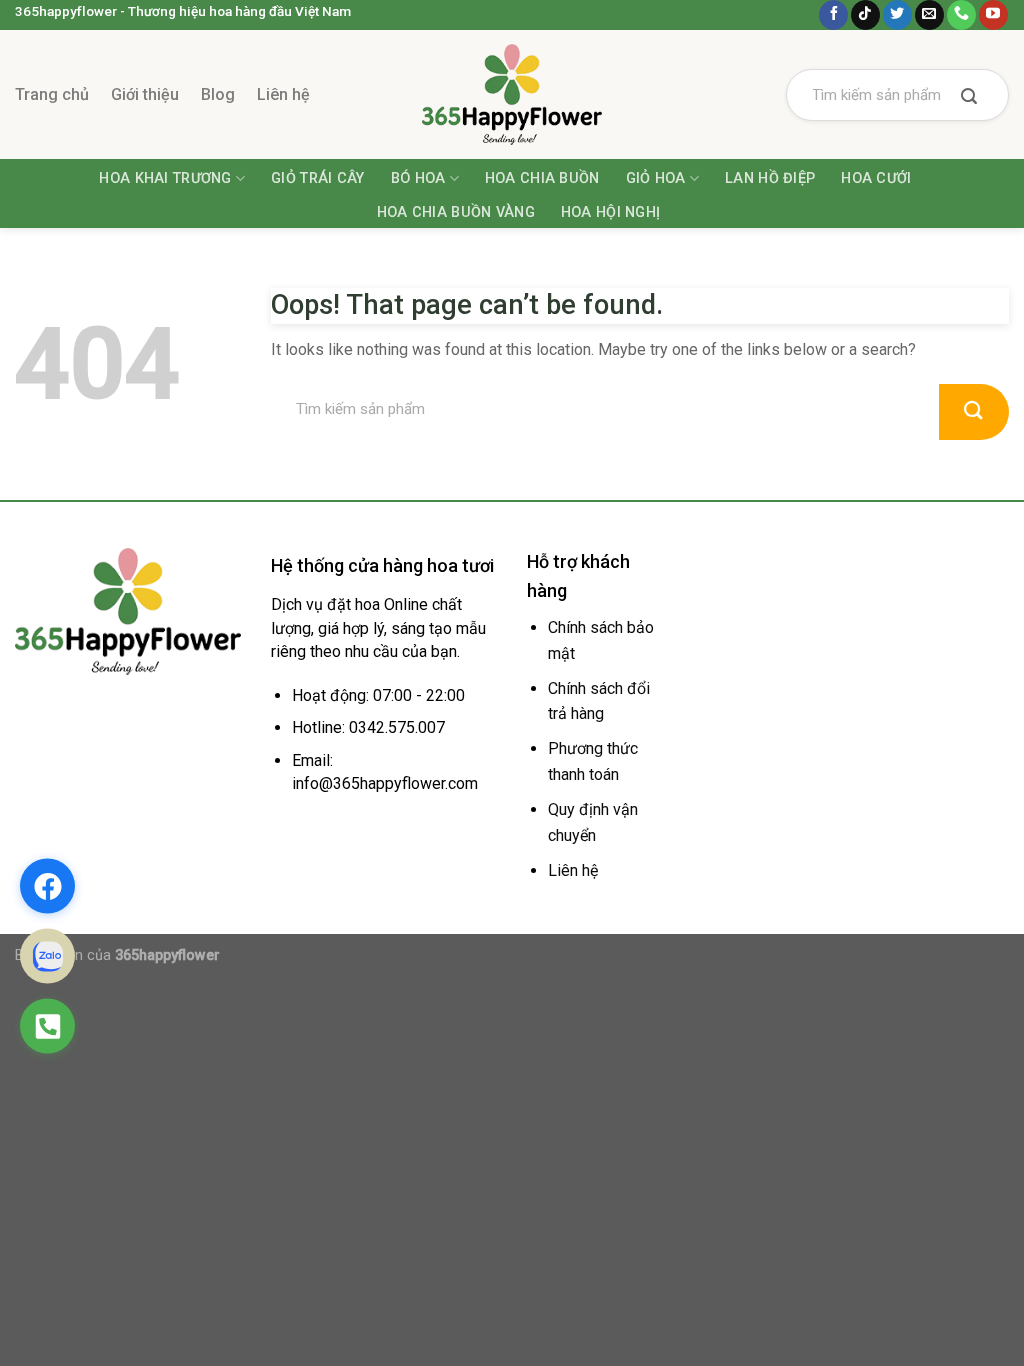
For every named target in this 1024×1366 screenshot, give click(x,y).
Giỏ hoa (656, 178)
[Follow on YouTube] (993, 15)
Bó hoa (418, 178)
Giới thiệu (145, 94)
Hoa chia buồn (542, 178)
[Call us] (961, 15)
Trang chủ (52, 94)
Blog (218, 94)
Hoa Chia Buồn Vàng (456, 212)
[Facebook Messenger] (47, 886)
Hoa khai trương (165, 178)
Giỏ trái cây (317, 178)
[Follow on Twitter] (897, 15)
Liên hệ (283, 94)
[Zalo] (47, 956)
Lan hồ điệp (770, 178)
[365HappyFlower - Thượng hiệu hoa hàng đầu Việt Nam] (512, 94)
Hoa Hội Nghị (610, 212)
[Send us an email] (929, 15)
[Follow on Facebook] (833, 15)
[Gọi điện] (47, 1026)
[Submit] (969, 98)
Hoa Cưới (876, 178)
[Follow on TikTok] (865, 15)
